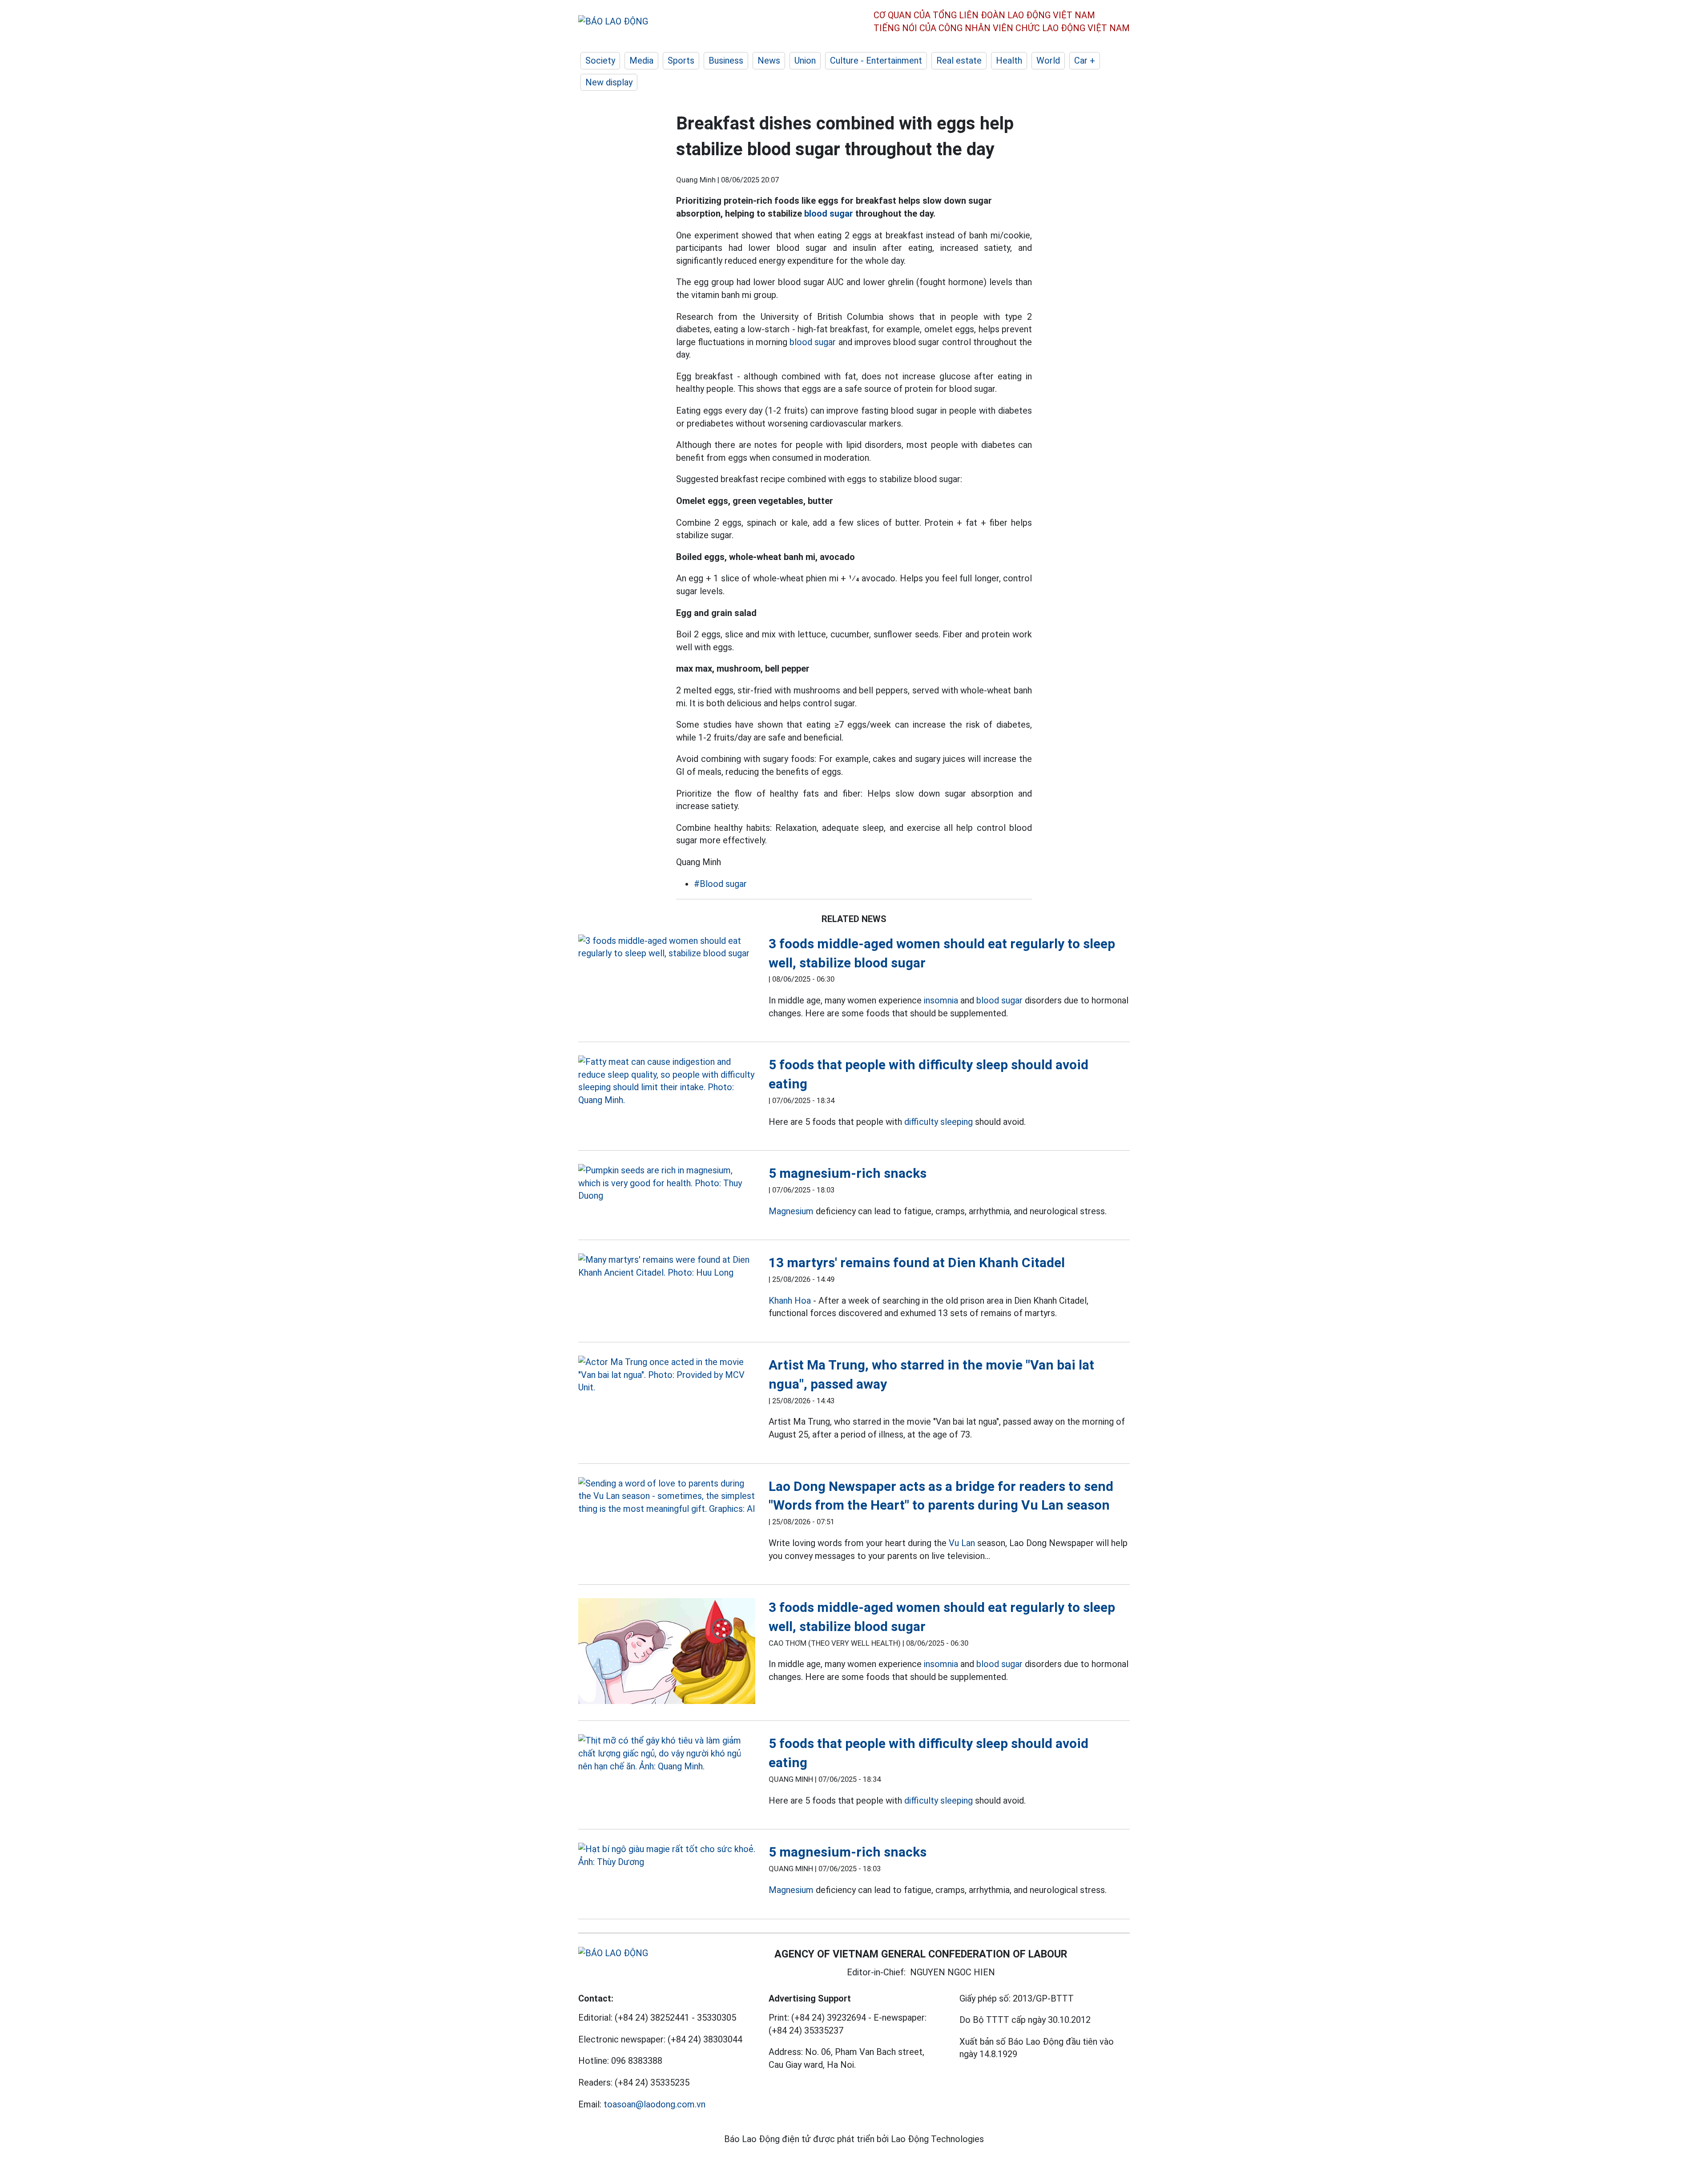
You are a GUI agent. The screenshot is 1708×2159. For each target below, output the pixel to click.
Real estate (959, 60)
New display (609, 82)
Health (1009, 60)
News (769, 60)
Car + (1085, 60)
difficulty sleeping (939, 1122)
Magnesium (791, 1211)
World (1048, 60)
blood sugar (829, 213)
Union (805, 60)
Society (600, 60)
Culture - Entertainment (876, 60)
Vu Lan (962, 1543)
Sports (681, 60)
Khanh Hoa (790, 1301)
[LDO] (667, 947)
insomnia (941, 1000)
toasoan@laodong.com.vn (655, 2104)
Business (726, 60)
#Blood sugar (720, 884)
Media (641, 60)
